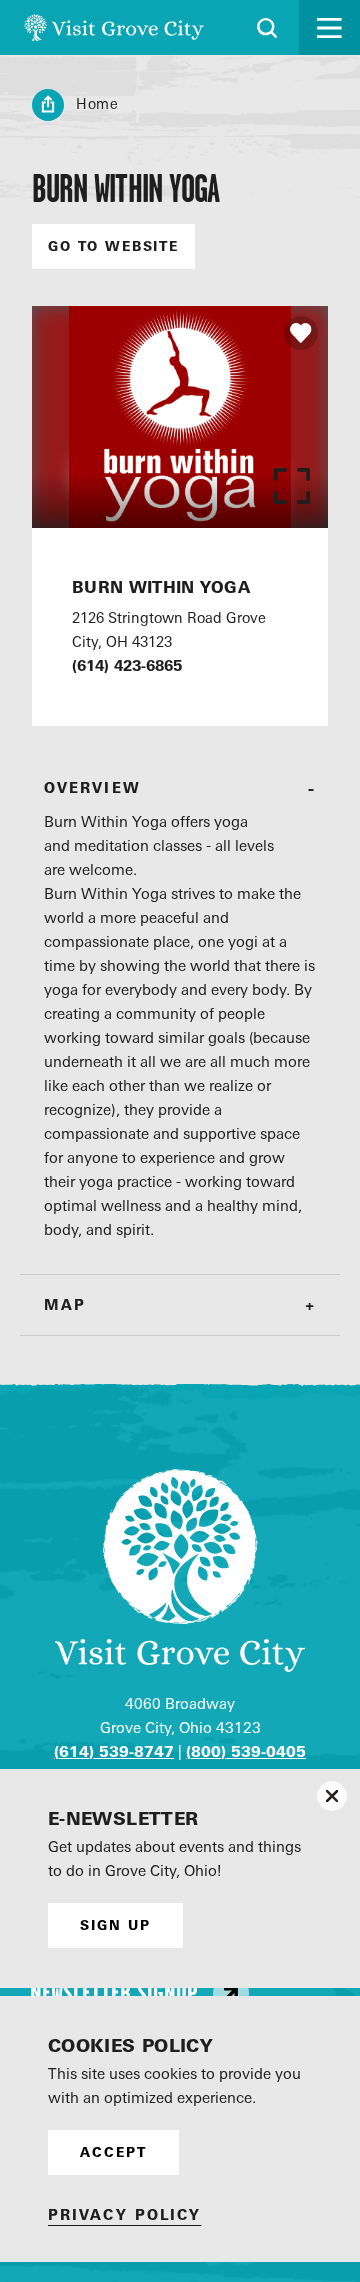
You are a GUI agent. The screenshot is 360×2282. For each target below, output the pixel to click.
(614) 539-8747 (114, 1751)
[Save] (301, 333)
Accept (113, 2152)
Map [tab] (65, 1304)
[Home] (114, 27)
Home (97, 103)
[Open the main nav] (329, 27)
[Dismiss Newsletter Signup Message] (332, 1796)
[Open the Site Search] (267, 28)
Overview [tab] (92, 787)
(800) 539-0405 (246, 1751)
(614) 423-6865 (127, 665)
